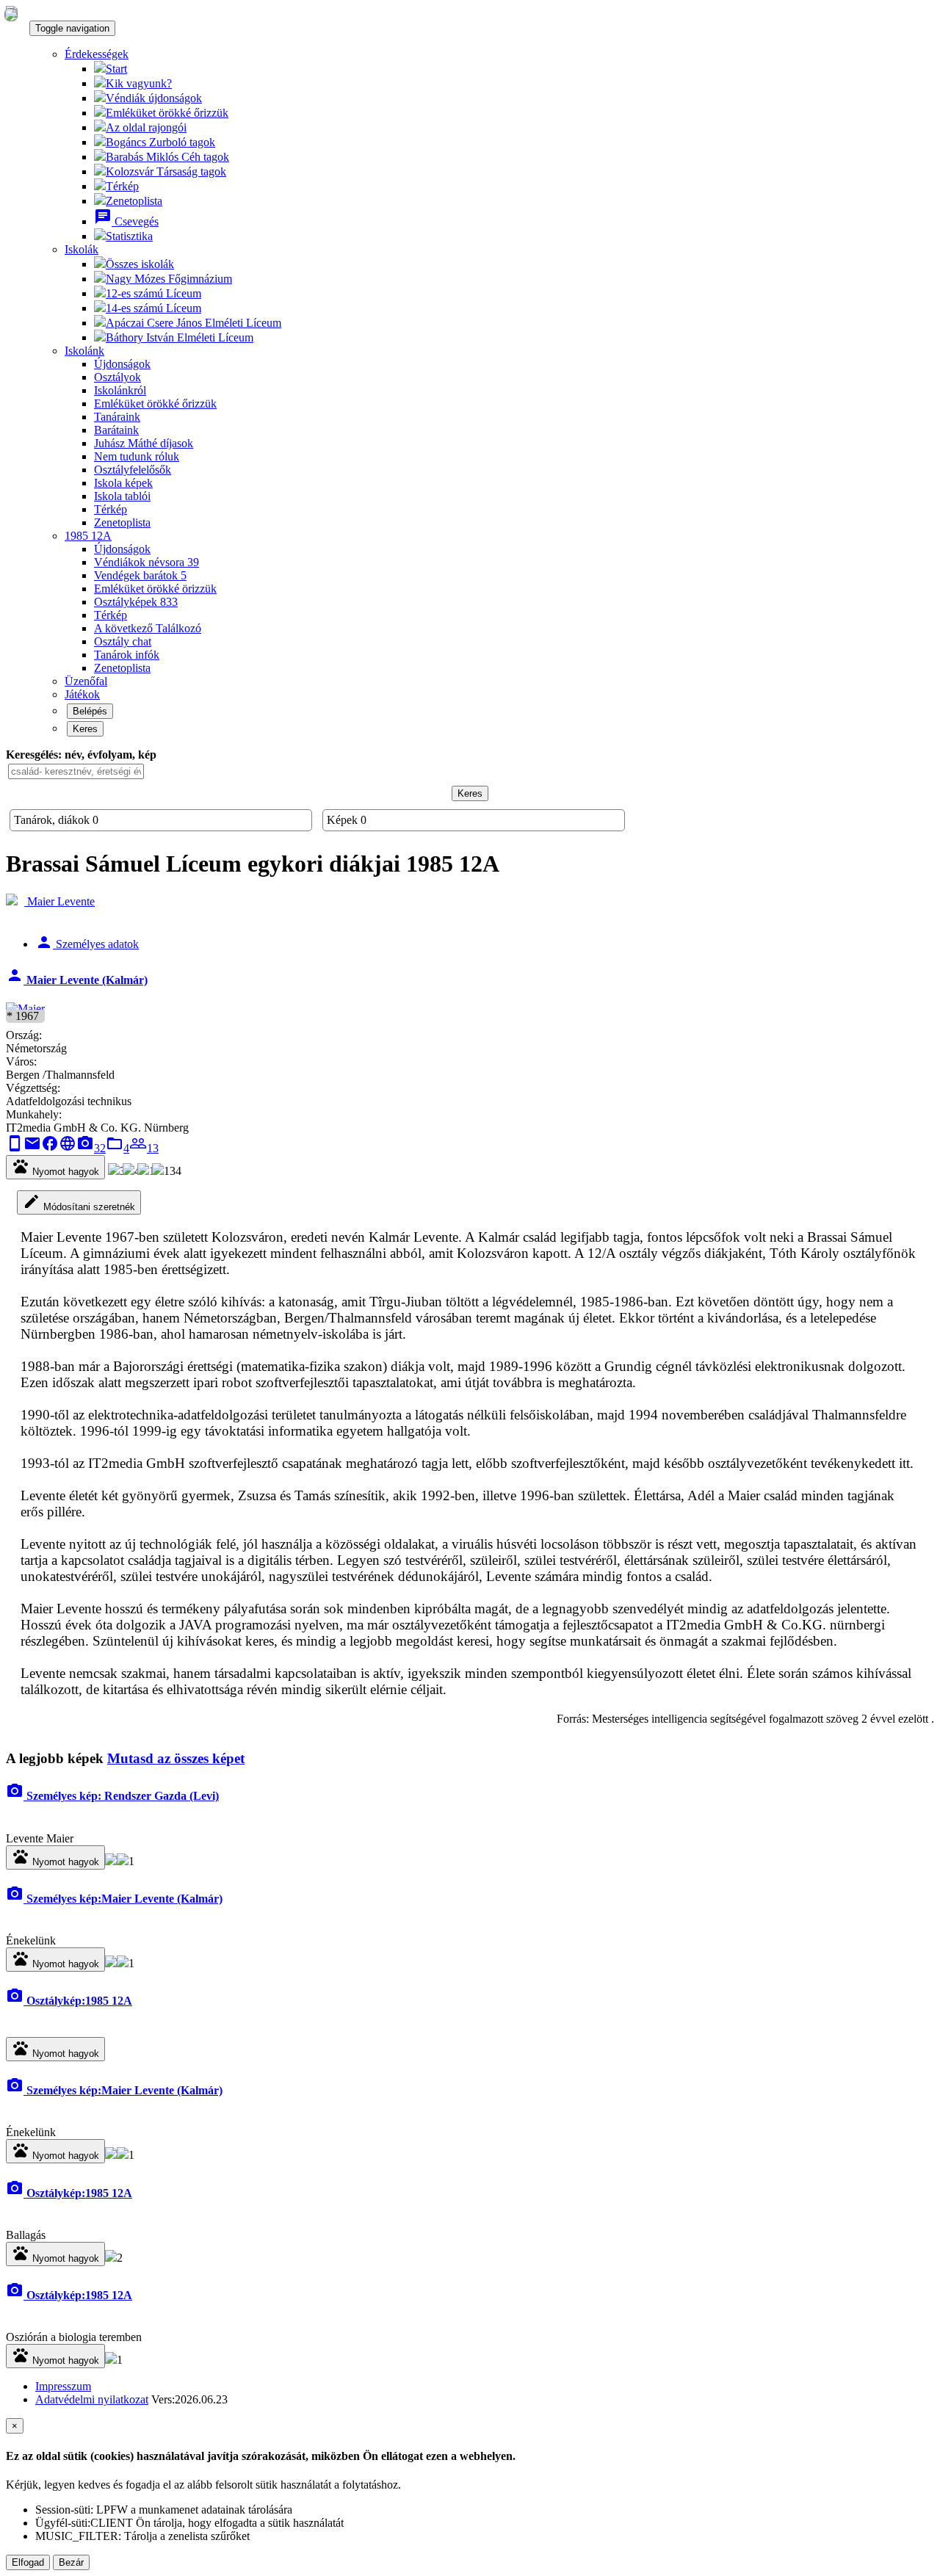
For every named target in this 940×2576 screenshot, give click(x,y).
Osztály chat (123, 641)
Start (116, 69)
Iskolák (82, 249)
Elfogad (28, 2562)
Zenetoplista (134, 201)
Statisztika (129, 236)
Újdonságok (122, 364)
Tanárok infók (127, 655)
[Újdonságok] (11, 14)
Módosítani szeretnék (79, 1202)
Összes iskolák (140, 264)
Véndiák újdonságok (154, 98)
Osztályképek (136, 602)
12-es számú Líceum (153, 293)
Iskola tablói (122, 496)
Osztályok (117, 377)
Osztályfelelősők (133, 470)
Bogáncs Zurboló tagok (160, 142)
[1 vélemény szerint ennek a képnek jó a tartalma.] (123, 1861)
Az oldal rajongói (146, 127)
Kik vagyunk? (139, 83)
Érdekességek (97, 54)
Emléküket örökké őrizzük (167, 113)
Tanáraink (117, 417)
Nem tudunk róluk (137, 456)
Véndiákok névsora (147, 562)
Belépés (90, 711)
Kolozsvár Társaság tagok (166, 171)
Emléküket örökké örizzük (155, 589)
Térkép (122, 186)
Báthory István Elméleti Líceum (180, 337)
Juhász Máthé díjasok (144, 443)
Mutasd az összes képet (176, 1758)
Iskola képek (123, 483)
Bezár (71, 2562)
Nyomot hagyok (55, 1167)
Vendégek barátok (140, 575)
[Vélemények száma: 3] (111, 1861)
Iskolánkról (120, 390)
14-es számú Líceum (153, 308)
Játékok (82, 694)
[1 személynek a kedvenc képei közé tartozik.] (123, 1963)
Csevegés (126, 221)
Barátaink (116, 430)
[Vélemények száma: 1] (111, 1963)
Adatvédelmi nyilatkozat (92, 2399)
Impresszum (63, 2386)
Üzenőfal (86, 681)
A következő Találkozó (148, 628)
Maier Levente (59, 901)
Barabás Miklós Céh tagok (167, 157)
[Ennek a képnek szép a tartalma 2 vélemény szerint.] (111, 2258)
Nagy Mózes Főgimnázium (169, 279)
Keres (85, 729)
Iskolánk (84, 351)
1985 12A (88, 536)
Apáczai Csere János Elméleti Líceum (194, 323)
